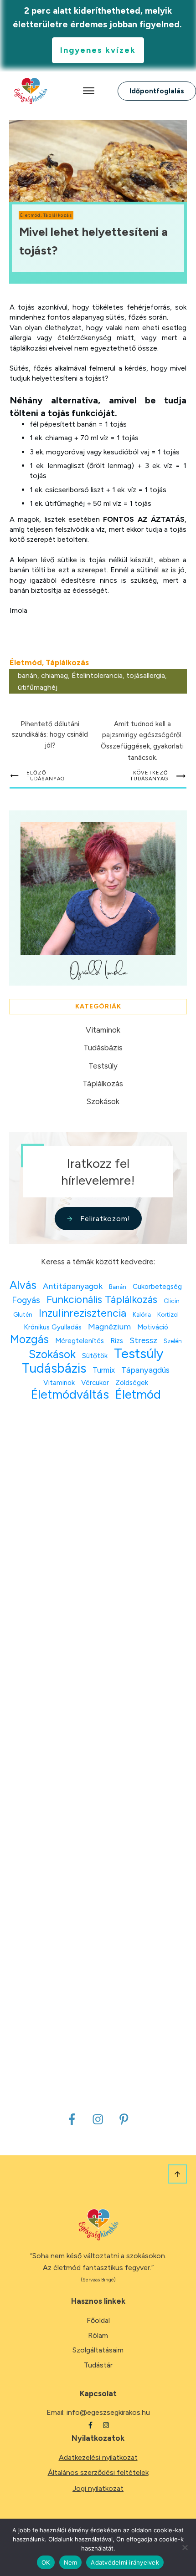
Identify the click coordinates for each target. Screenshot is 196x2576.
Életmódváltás (70, 1395)
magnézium (109, 1327)
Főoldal (98, 2320)
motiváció (153, 1327)
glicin (172, 1301)
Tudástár (98, 2365)
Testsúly (103, 1066)
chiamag (54, 675)
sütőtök (95, 1356)
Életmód (30, 215)
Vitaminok (103, 1030)
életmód (138, 1395)
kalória (142, 1314)
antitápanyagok (73, 1286)
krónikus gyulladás (53, 1327)
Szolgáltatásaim (98, 2350)
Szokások (103, 1101)
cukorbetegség (157, 1286)
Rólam (98, 2335)
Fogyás (26, 1300)
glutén (23, 1314)
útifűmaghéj (38, 687)
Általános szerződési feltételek (98, 2472)
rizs (117, 1341)
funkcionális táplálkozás (102, 1300)
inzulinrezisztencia (83, 1313)
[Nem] (185, 2547)
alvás (23, 1285)
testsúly (139, 1353)
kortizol (168, 1314)
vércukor (95, 1382)
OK (46, 2562)
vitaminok (59, 1382)
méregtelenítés (80, 1341)
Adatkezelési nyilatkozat (98, 2457)
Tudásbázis (103, 1048)
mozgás (29, 1339)
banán (28, 675)
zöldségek (132, 1382)
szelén (173, 1341)
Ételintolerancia (97, 675)
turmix (104, 1370)
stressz (143, 1340)
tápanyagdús (145, 1370)
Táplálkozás (58, 215)
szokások (52, 1354)
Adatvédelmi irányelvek (125, 2562)
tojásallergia (146, 675)
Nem (71, 2562)
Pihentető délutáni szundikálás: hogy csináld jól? (50, 735)
